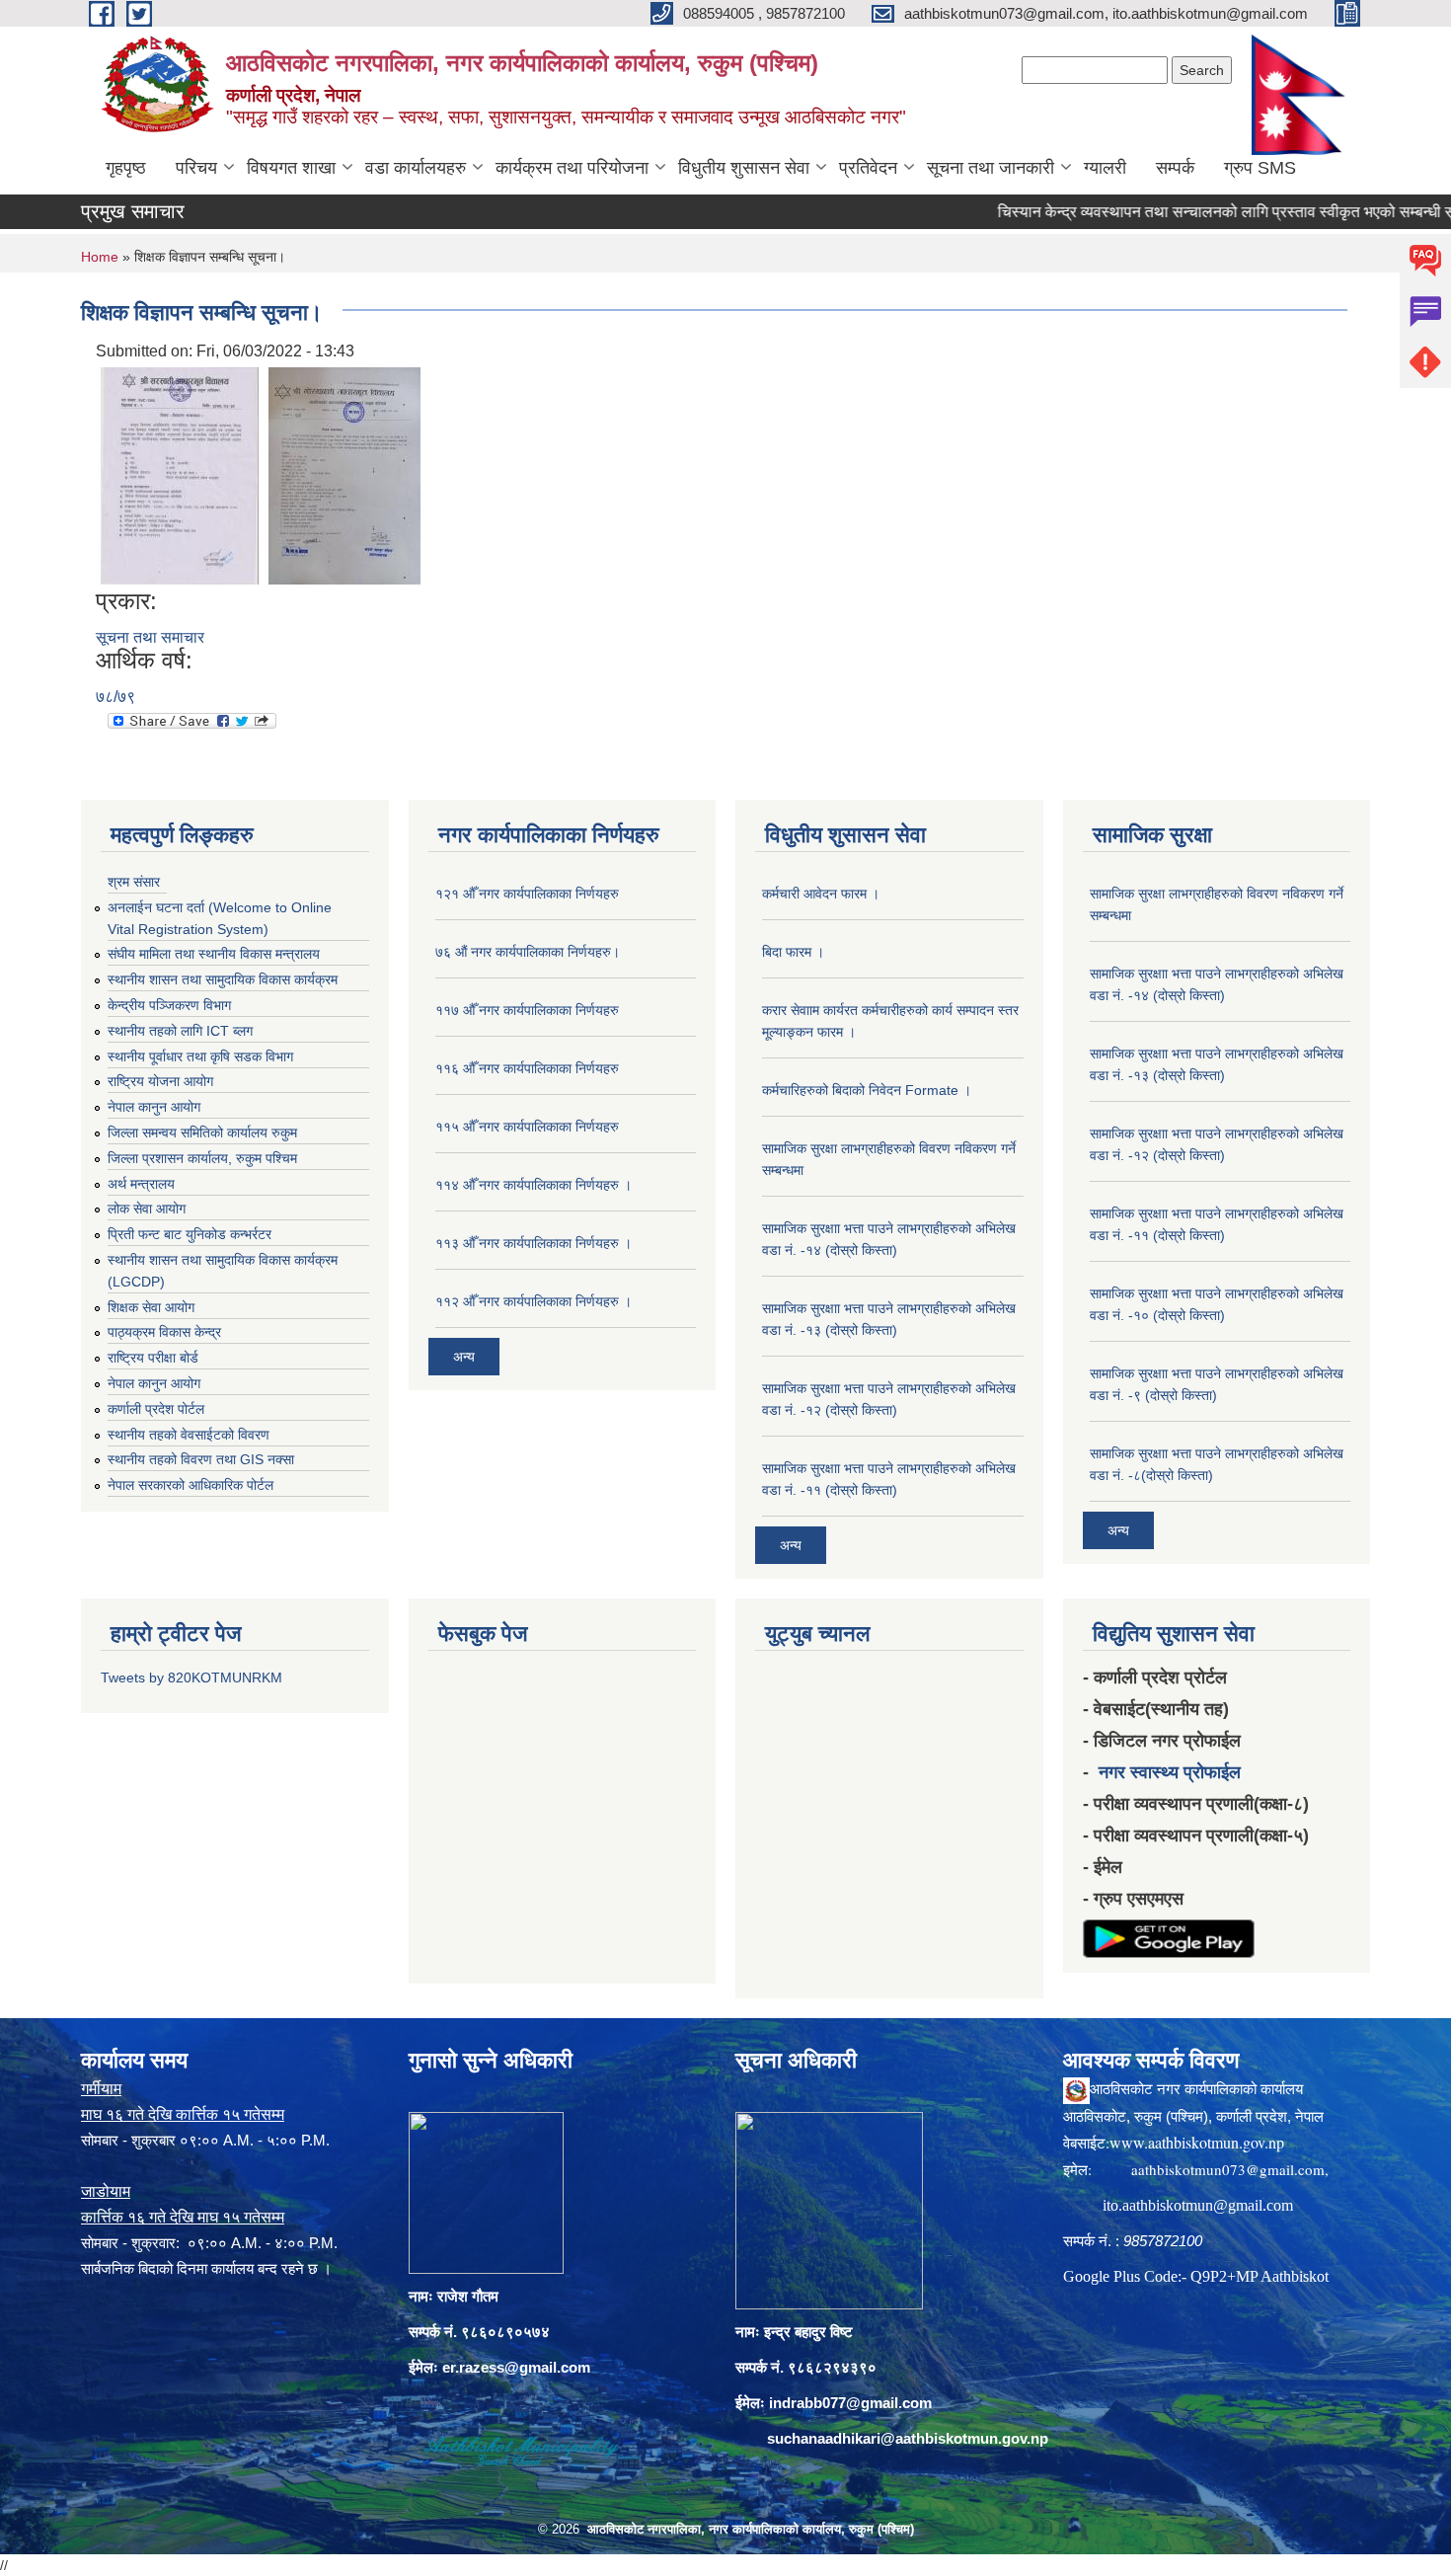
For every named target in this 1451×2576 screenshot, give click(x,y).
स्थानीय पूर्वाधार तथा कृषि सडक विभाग (200, 1056)
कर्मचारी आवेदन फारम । (821, 894)
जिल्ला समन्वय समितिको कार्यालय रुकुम (202, 1132)
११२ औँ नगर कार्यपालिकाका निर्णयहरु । (534, 1301)
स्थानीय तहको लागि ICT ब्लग (180, 1031)
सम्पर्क (1175, 168)
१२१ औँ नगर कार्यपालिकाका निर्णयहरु (527, 894)
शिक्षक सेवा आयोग (151, 1307)
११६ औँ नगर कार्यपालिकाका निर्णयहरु (527, 1068)
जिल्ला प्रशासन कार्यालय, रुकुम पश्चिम (202, 1158)
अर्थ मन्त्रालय (141, 1184)
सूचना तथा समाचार (150, 637)
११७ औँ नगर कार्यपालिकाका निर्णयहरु (527, 1010)
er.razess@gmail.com (516, 2367)
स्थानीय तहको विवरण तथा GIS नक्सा (201, 1459)
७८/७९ (115, 697)
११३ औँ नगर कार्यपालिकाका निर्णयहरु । (534, 1243)
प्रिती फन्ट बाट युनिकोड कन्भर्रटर (190, 1234)
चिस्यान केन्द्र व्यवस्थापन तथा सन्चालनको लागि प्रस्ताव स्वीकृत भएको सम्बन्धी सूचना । (1188, 212)
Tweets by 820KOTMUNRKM (191, 1678)
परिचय (196, 168)
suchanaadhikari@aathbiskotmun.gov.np (908, 2438)
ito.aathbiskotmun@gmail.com (1198, 2205)
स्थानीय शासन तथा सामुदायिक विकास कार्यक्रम (223, 979)
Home (100, 257)
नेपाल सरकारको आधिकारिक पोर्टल (191, 1485)
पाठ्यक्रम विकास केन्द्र (164, 1332)
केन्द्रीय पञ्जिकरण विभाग (169, 1005)
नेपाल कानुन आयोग (154, 1107)
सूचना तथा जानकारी (991, 168)
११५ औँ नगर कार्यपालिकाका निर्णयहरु (527, 1127)
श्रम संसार (134, 882)
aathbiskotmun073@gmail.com (1228, 2169)
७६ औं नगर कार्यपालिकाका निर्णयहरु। (528, 952)
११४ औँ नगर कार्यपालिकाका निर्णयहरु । (534, 1185)
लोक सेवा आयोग (147, 1209)
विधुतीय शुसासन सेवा (744, 168)
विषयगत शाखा (291, 168)
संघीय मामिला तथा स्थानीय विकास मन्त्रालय (214, 954)
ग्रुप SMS (1260, 168)
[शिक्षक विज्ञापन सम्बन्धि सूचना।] (180, 474)
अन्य (464, 1357)
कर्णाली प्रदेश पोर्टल (156, 1409)
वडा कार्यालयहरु (416, 168)
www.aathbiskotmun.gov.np (1197, 2142)
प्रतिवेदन (868, 168)
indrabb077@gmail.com (850, 2403)
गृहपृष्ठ (126, 168)
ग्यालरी (1105, 168)
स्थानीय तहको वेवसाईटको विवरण (189, 1435)
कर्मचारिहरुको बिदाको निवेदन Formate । (867, 1090)
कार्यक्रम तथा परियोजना (572, 168)
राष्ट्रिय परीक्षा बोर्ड (153, 1358)
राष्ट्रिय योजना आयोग (160, 1081)
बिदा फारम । (793, 952)
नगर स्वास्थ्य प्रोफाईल (1170, 1772)
